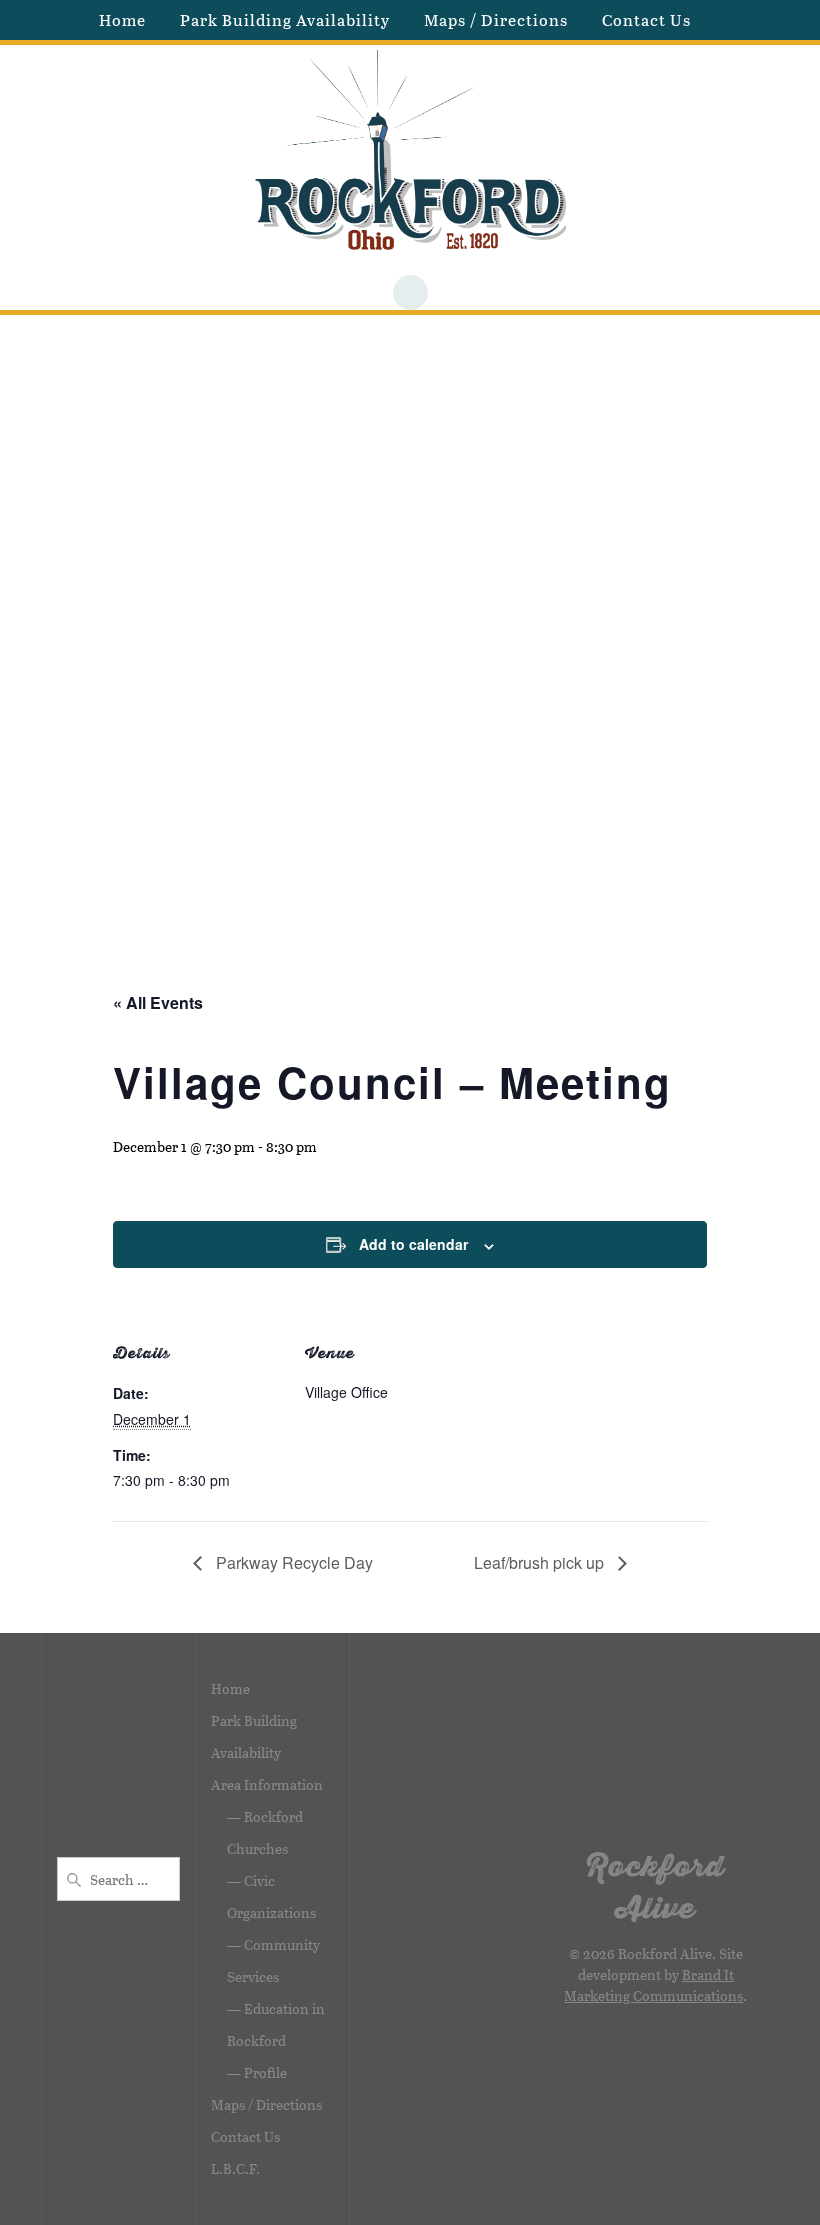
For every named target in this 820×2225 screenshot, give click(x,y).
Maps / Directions (496, 19)
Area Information (267, 1784)
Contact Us (646, 19)
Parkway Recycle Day (292, 1562)
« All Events (158, 1002)
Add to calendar (413, 1244)
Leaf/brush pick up (541, 1562)
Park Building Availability (285, 19)
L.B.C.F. (235, 2168)
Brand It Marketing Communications (653, 1985)
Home (122, 19)
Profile (265, 2072)
